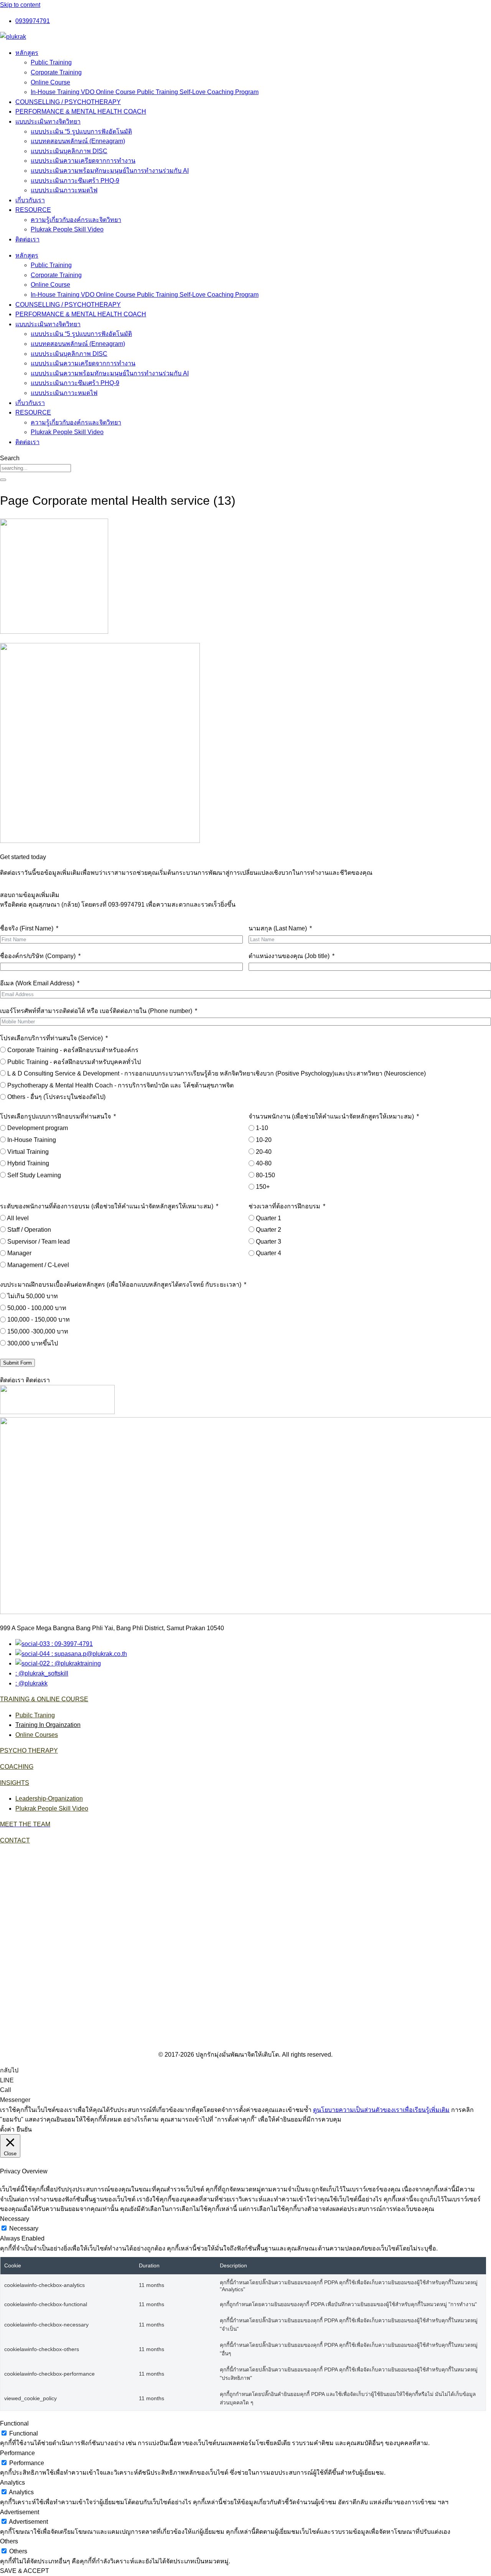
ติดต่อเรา (27, 239)
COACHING (17, 1767)
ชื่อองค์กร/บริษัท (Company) (38, 956)
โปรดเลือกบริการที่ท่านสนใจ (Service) (51, 1038)
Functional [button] (14, 2423)
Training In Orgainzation (48, 1725)
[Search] (3, 480)
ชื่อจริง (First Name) (27, 928)
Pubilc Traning (35, 1715)
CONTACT (15, 1840)
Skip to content (20, 5)
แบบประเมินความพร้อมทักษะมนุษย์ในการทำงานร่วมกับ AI (110, 171)
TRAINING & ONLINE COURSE (44, 1699)
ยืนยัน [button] (24, 2129)
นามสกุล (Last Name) (278, 928)
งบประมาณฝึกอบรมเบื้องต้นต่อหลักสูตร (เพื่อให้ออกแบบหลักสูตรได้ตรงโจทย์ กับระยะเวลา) (121, 1285)
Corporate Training (56, 72)
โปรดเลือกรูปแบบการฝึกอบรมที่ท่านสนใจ (55, 1116)
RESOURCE (33, 210)
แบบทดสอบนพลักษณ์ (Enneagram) (78, 141)
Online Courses (37, 1735)
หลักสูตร (27, 53)
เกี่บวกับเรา (30, 200)
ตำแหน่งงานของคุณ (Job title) (289, 956)
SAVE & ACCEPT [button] (25, 2571)
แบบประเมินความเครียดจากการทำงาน (83, 161)
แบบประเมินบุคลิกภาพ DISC (69, 151)
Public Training (51, 62)
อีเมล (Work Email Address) (37, 983)
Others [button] (9, 2541)
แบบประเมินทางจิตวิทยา (48, 121)
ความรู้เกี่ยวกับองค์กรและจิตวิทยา (76, 220)
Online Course (50, 82)
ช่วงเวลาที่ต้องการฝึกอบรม (284, 1206)
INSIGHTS (15, 1783)
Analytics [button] (12, 2483)
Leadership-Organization (49, 1799)
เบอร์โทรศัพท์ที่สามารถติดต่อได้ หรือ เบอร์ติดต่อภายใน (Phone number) (96, 1011)
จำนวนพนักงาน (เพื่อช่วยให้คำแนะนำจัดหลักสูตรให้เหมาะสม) (331, 1116)
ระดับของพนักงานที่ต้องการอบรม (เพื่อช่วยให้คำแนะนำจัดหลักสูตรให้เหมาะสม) (107, 1206)
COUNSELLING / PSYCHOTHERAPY (68, 102)
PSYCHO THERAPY (29, 1751)
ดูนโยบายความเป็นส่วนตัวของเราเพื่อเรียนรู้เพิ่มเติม (381, 2110)
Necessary (24, 2228)
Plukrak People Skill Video (67, 229)
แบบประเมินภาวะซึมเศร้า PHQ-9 (75, 181)
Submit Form (17, 1363)
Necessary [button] (15, 2219)
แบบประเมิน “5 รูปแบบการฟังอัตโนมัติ (81, 131)
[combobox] (35, 468)
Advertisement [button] (20, 2512)
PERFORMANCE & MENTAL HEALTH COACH (81, 112)
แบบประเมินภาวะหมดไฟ (64, 190)
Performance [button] (17, 2453)
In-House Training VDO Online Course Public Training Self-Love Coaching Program (145, 92)
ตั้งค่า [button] (7, 2129)
